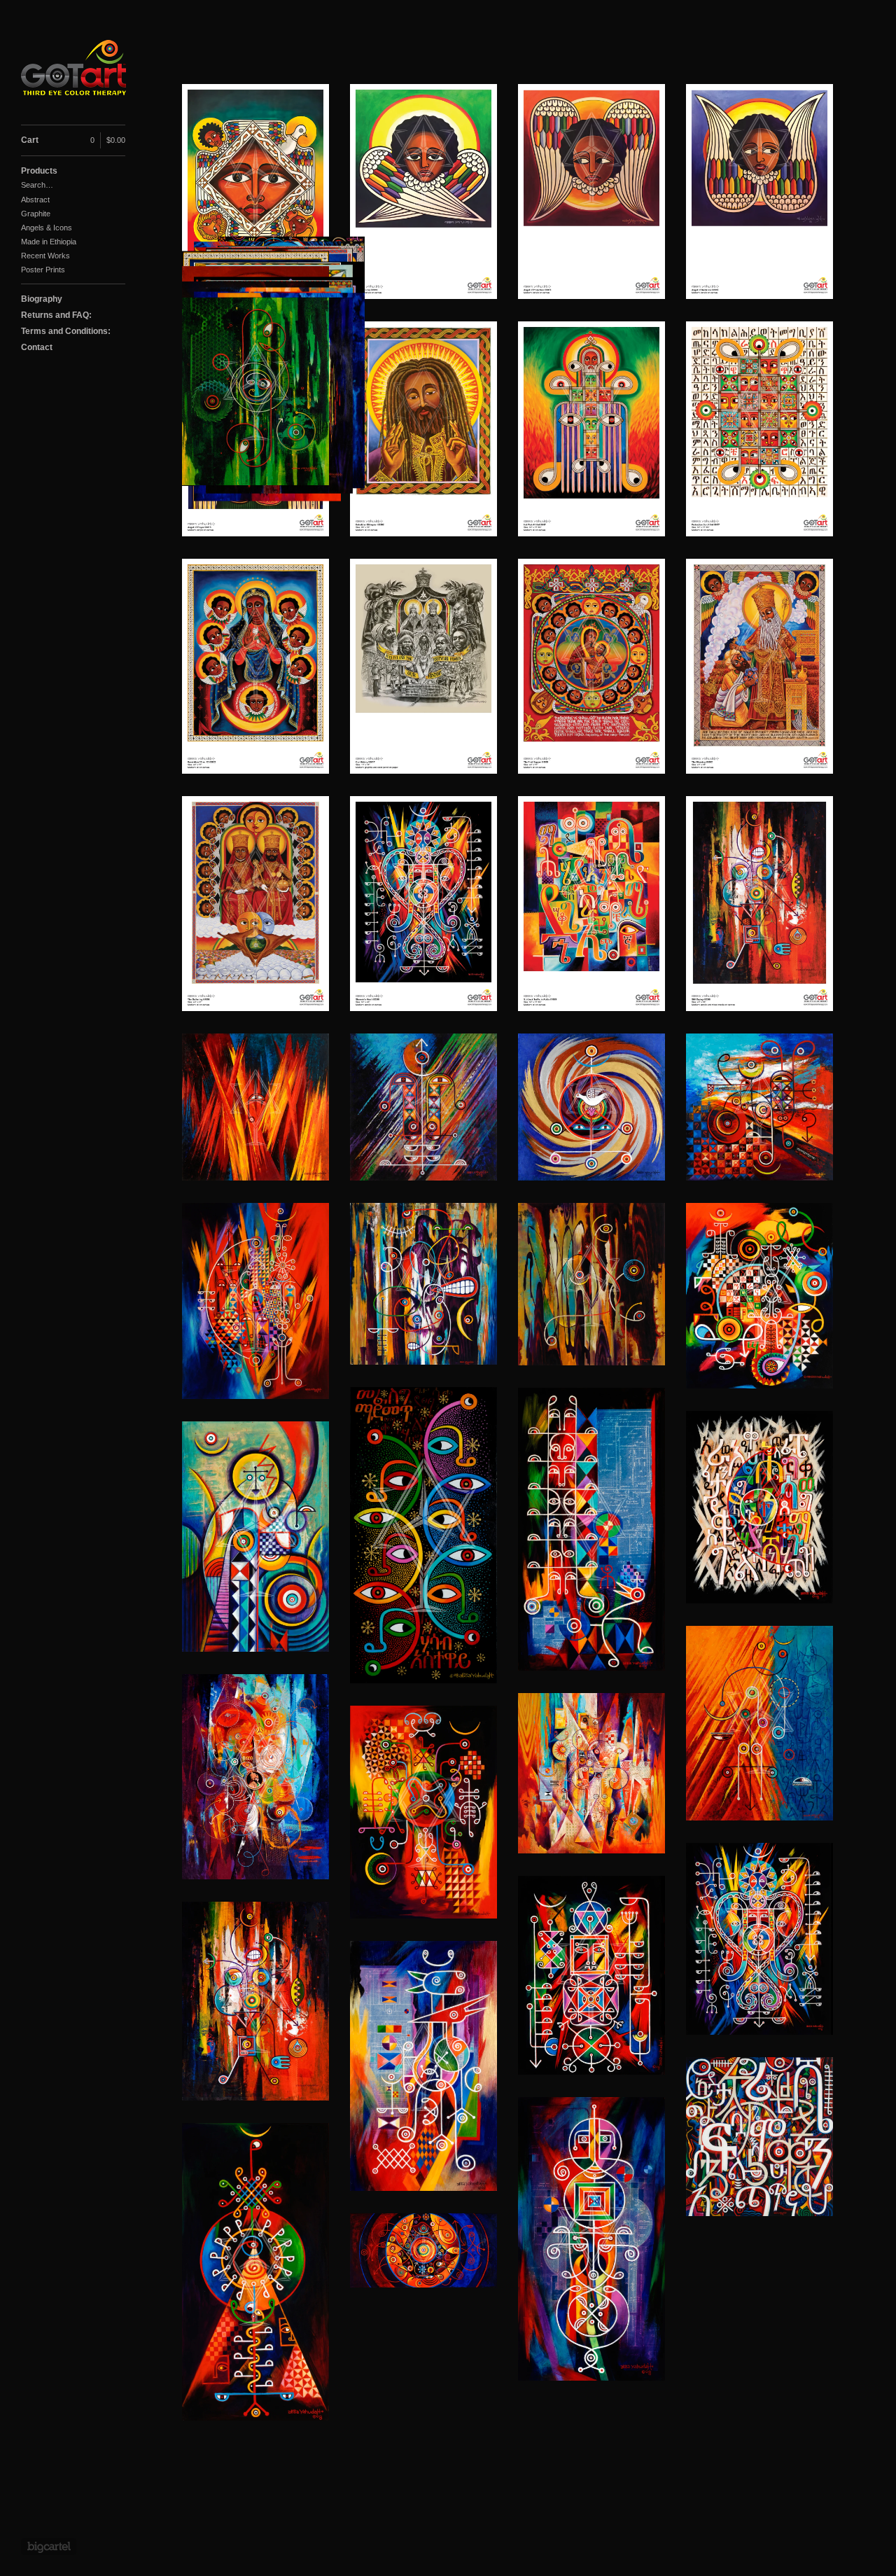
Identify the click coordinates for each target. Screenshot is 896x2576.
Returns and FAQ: (56, 315)
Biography (42, 299)
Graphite (36, 214)
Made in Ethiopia (49, 242)
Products (39, 171)
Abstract (35, 200)
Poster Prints (43, 270)
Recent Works (45, 256)
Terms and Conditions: (66, 331)
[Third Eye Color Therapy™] (73, 70)
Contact (37, 347)
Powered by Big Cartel (49, 2547)
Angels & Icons (47, 228)
